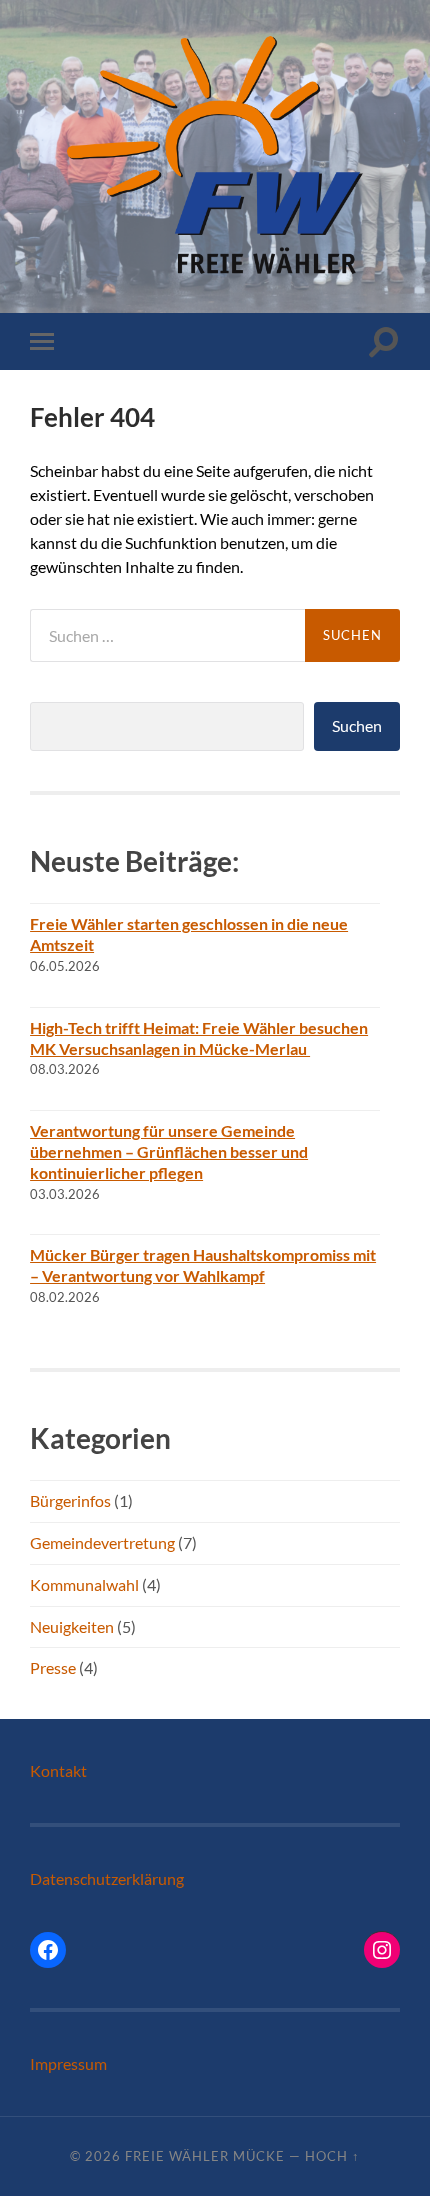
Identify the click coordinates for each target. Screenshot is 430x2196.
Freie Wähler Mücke (205, 2156)
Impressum (68, 2063)
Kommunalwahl (84, 1584)
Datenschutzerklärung (107, 1878)
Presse (53, 1667)
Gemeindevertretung (102, 1542)
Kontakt (58, 1770)
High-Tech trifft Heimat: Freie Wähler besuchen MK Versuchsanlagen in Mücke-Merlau (199, 1038)
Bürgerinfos (70, 1500)
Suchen (357, 725)
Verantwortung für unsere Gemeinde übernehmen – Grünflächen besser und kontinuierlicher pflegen (169, 1151)
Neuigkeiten (72, 1626)
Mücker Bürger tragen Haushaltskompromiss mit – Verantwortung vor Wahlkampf (203, 1265)
